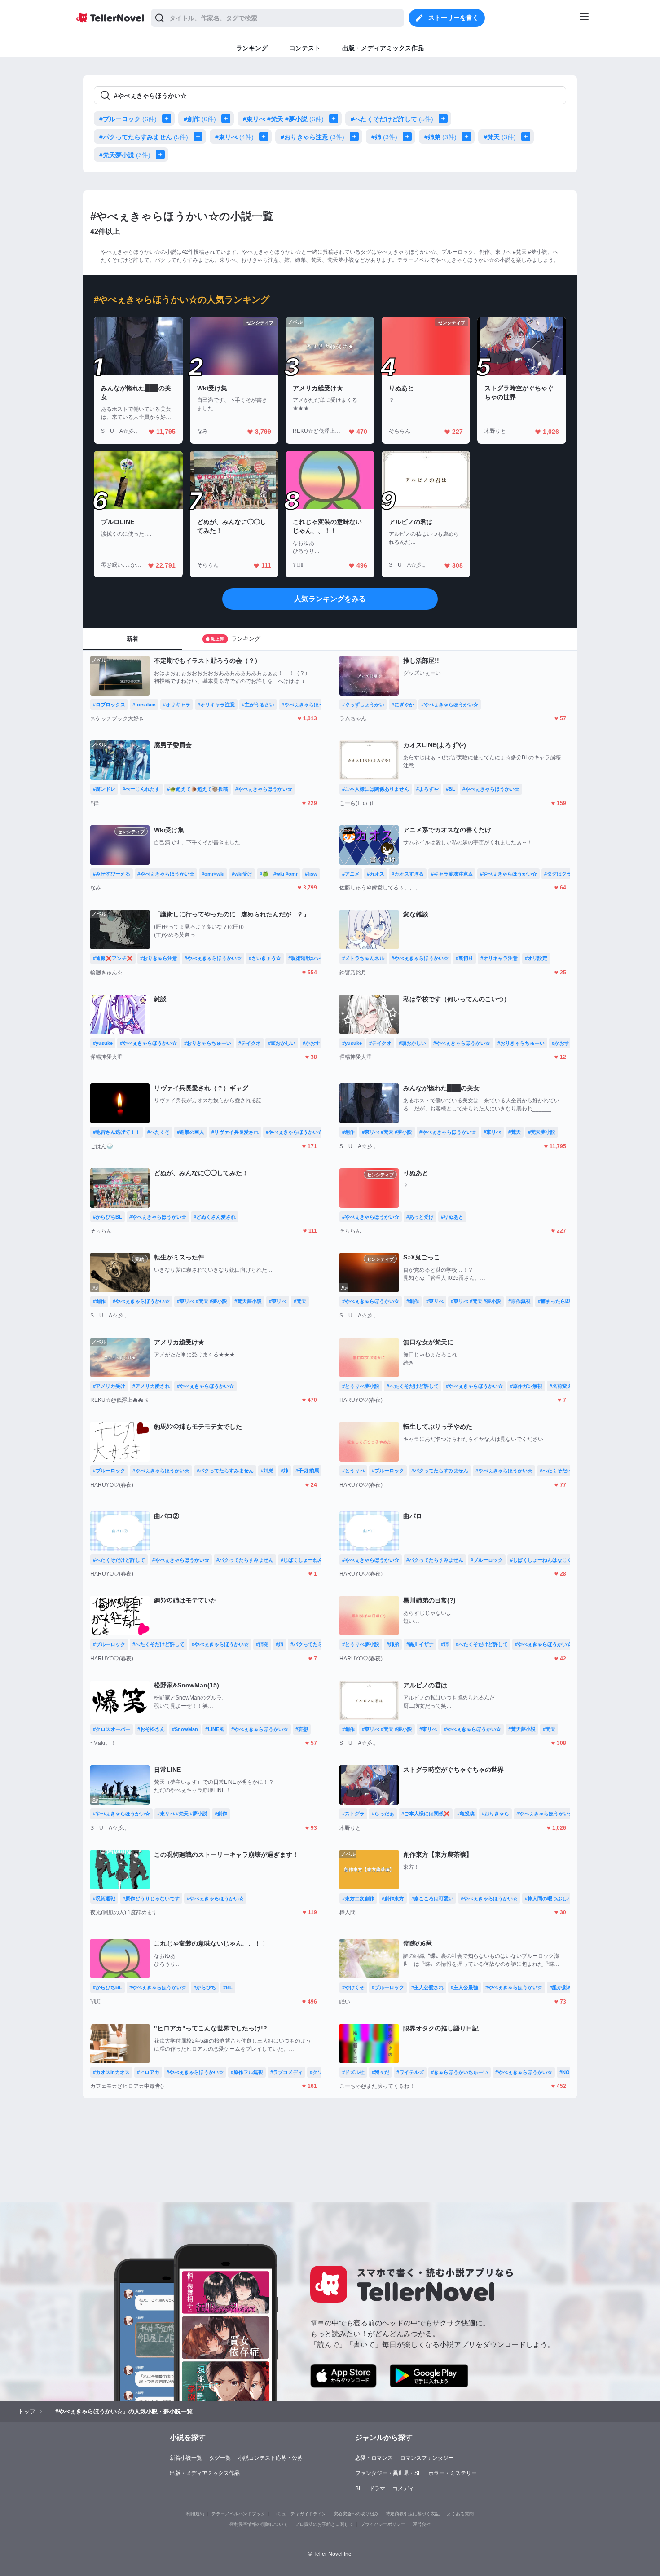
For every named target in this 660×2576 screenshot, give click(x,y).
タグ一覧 (220, 2458)
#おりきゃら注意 (312, 137)
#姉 (384, 137)
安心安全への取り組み (356, 2514)
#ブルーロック (128, 119)
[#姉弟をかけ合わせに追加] (468, 137)
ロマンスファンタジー (427, 2458)
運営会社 (422, 2524)
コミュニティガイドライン (299, 2514)
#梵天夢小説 (125, 155)
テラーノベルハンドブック (238, 2514)
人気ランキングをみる (330, 599)
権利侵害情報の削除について (259, 2524)
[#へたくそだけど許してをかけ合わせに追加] (445, 119)
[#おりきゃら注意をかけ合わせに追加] (356, 137)
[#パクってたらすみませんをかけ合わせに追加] (200, 137)
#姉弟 (440, 137)
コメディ (403, 2488)
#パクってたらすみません (144, 137)
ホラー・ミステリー (453, 2473)
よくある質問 (460, 2514)
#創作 (200, 119)
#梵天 (500, 137)
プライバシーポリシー (383, 2524)
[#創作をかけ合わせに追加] (228, 119)
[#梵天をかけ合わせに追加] (528, 137)
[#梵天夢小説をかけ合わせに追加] (162, 154)
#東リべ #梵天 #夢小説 (283, 119)
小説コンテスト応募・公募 (270, 2458)
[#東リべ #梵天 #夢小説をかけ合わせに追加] (335, 119)
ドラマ (377, 2488)
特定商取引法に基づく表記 (413, 2514)
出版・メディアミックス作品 (205, 2473)
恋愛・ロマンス (374, 2458)
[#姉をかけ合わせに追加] (409, 137)
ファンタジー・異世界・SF (388, 2473)
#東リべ (234, 137)
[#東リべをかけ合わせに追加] (265, 137)
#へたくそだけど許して (392, 119)
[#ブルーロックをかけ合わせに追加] (168, 119)
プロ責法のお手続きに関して (324, 2524)
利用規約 (195, 2514)
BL (359, 2488)
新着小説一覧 (186, 2458)
